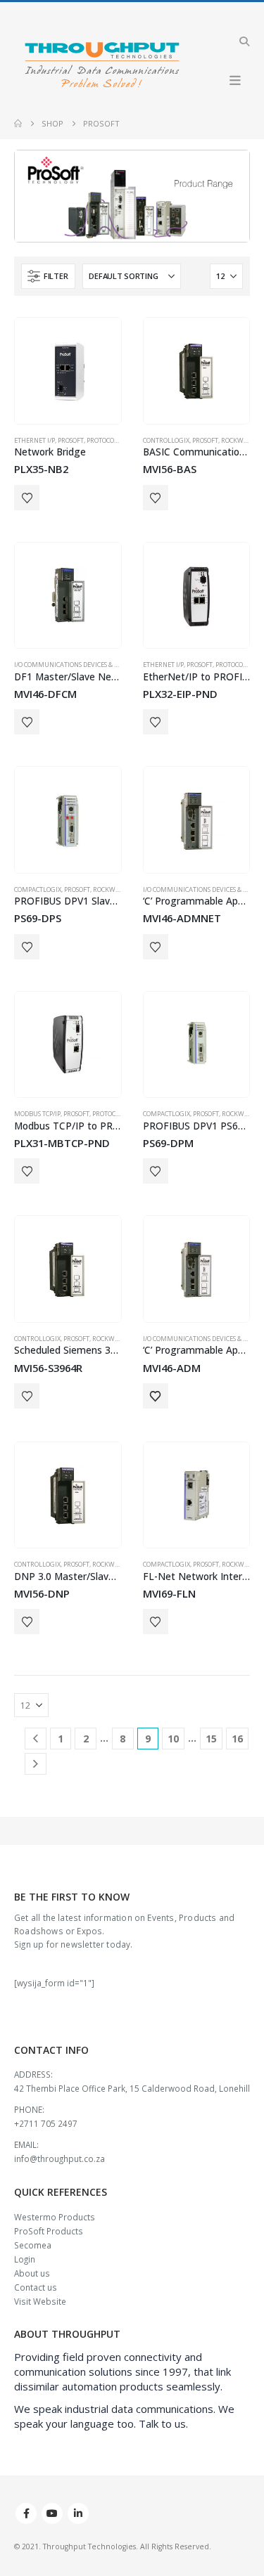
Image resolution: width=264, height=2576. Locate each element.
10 (173, 1739)
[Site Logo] (102, 66)
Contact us (36, 2287)
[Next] (36, 1764)
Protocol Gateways (119, 440)
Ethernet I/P (34, 440)
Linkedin (78, 2513)
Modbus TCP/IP (37, 1114)
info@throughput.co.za (59, 2158)
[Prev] (36, 1739)
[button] (244, 41)
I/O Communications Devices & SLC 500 (75, 665)
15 (211, 1739)
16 (237, 1739)
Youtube (52, 2513)
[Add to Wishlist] (27, 498)
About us (32, 2273)
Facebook (26, 2513)
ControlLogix (166, 440)
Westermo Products (55, 2217)
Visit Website (40, 2301)
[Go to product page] (68, 371)
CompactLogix (38, 889)
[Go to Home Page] (18, 124)
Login (25, 2259)
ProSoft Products (49, 2231)
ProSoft (71, 440)
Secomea (33, 2245)
